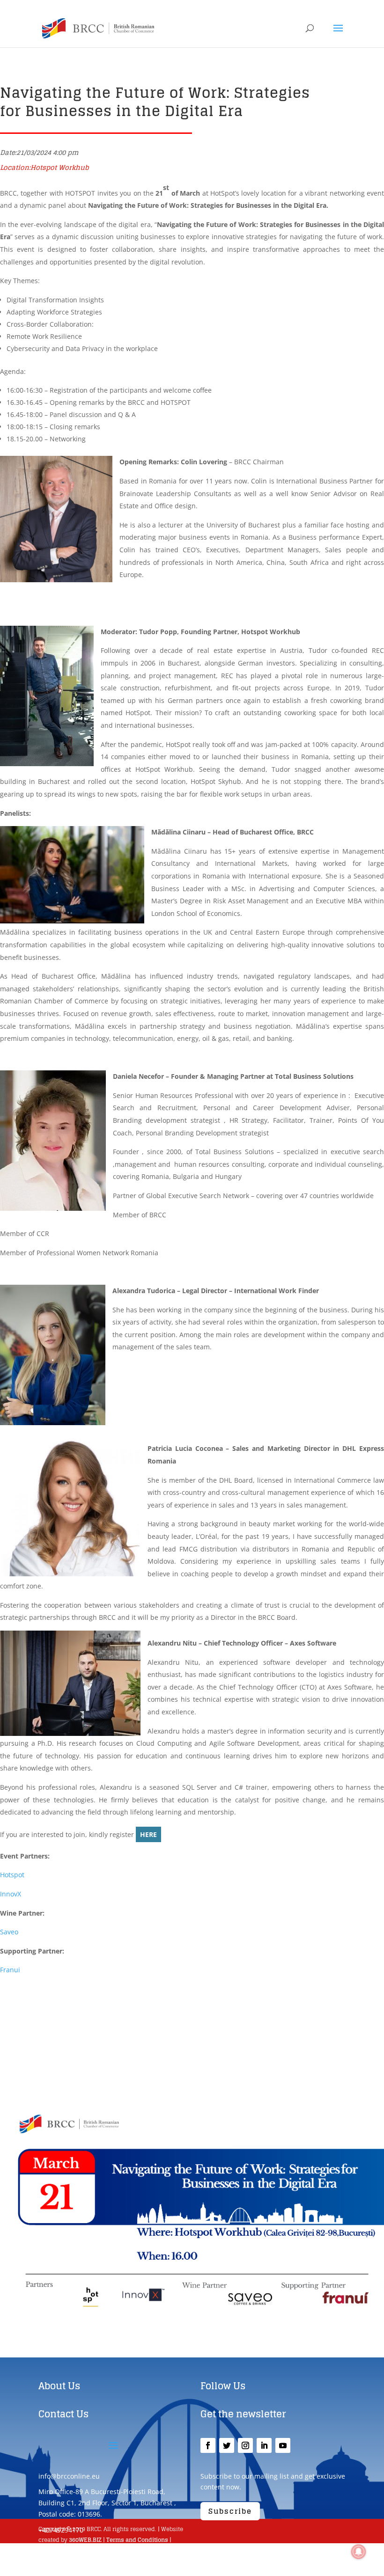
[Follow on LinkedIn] (264, 2445)
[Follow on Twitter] (227, 2445)
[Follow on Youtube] (283, 2445)
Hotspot (12, 1875)
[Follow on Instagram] (245, 2445)
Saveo (9, 1932)
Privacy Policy (58, 2551)
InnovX (11, 1894)
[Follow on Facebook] (208, 2445)
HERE (148, 1834)
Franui (10, 1970)
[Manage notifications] (359, 2552)
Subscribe (230, 2511)
